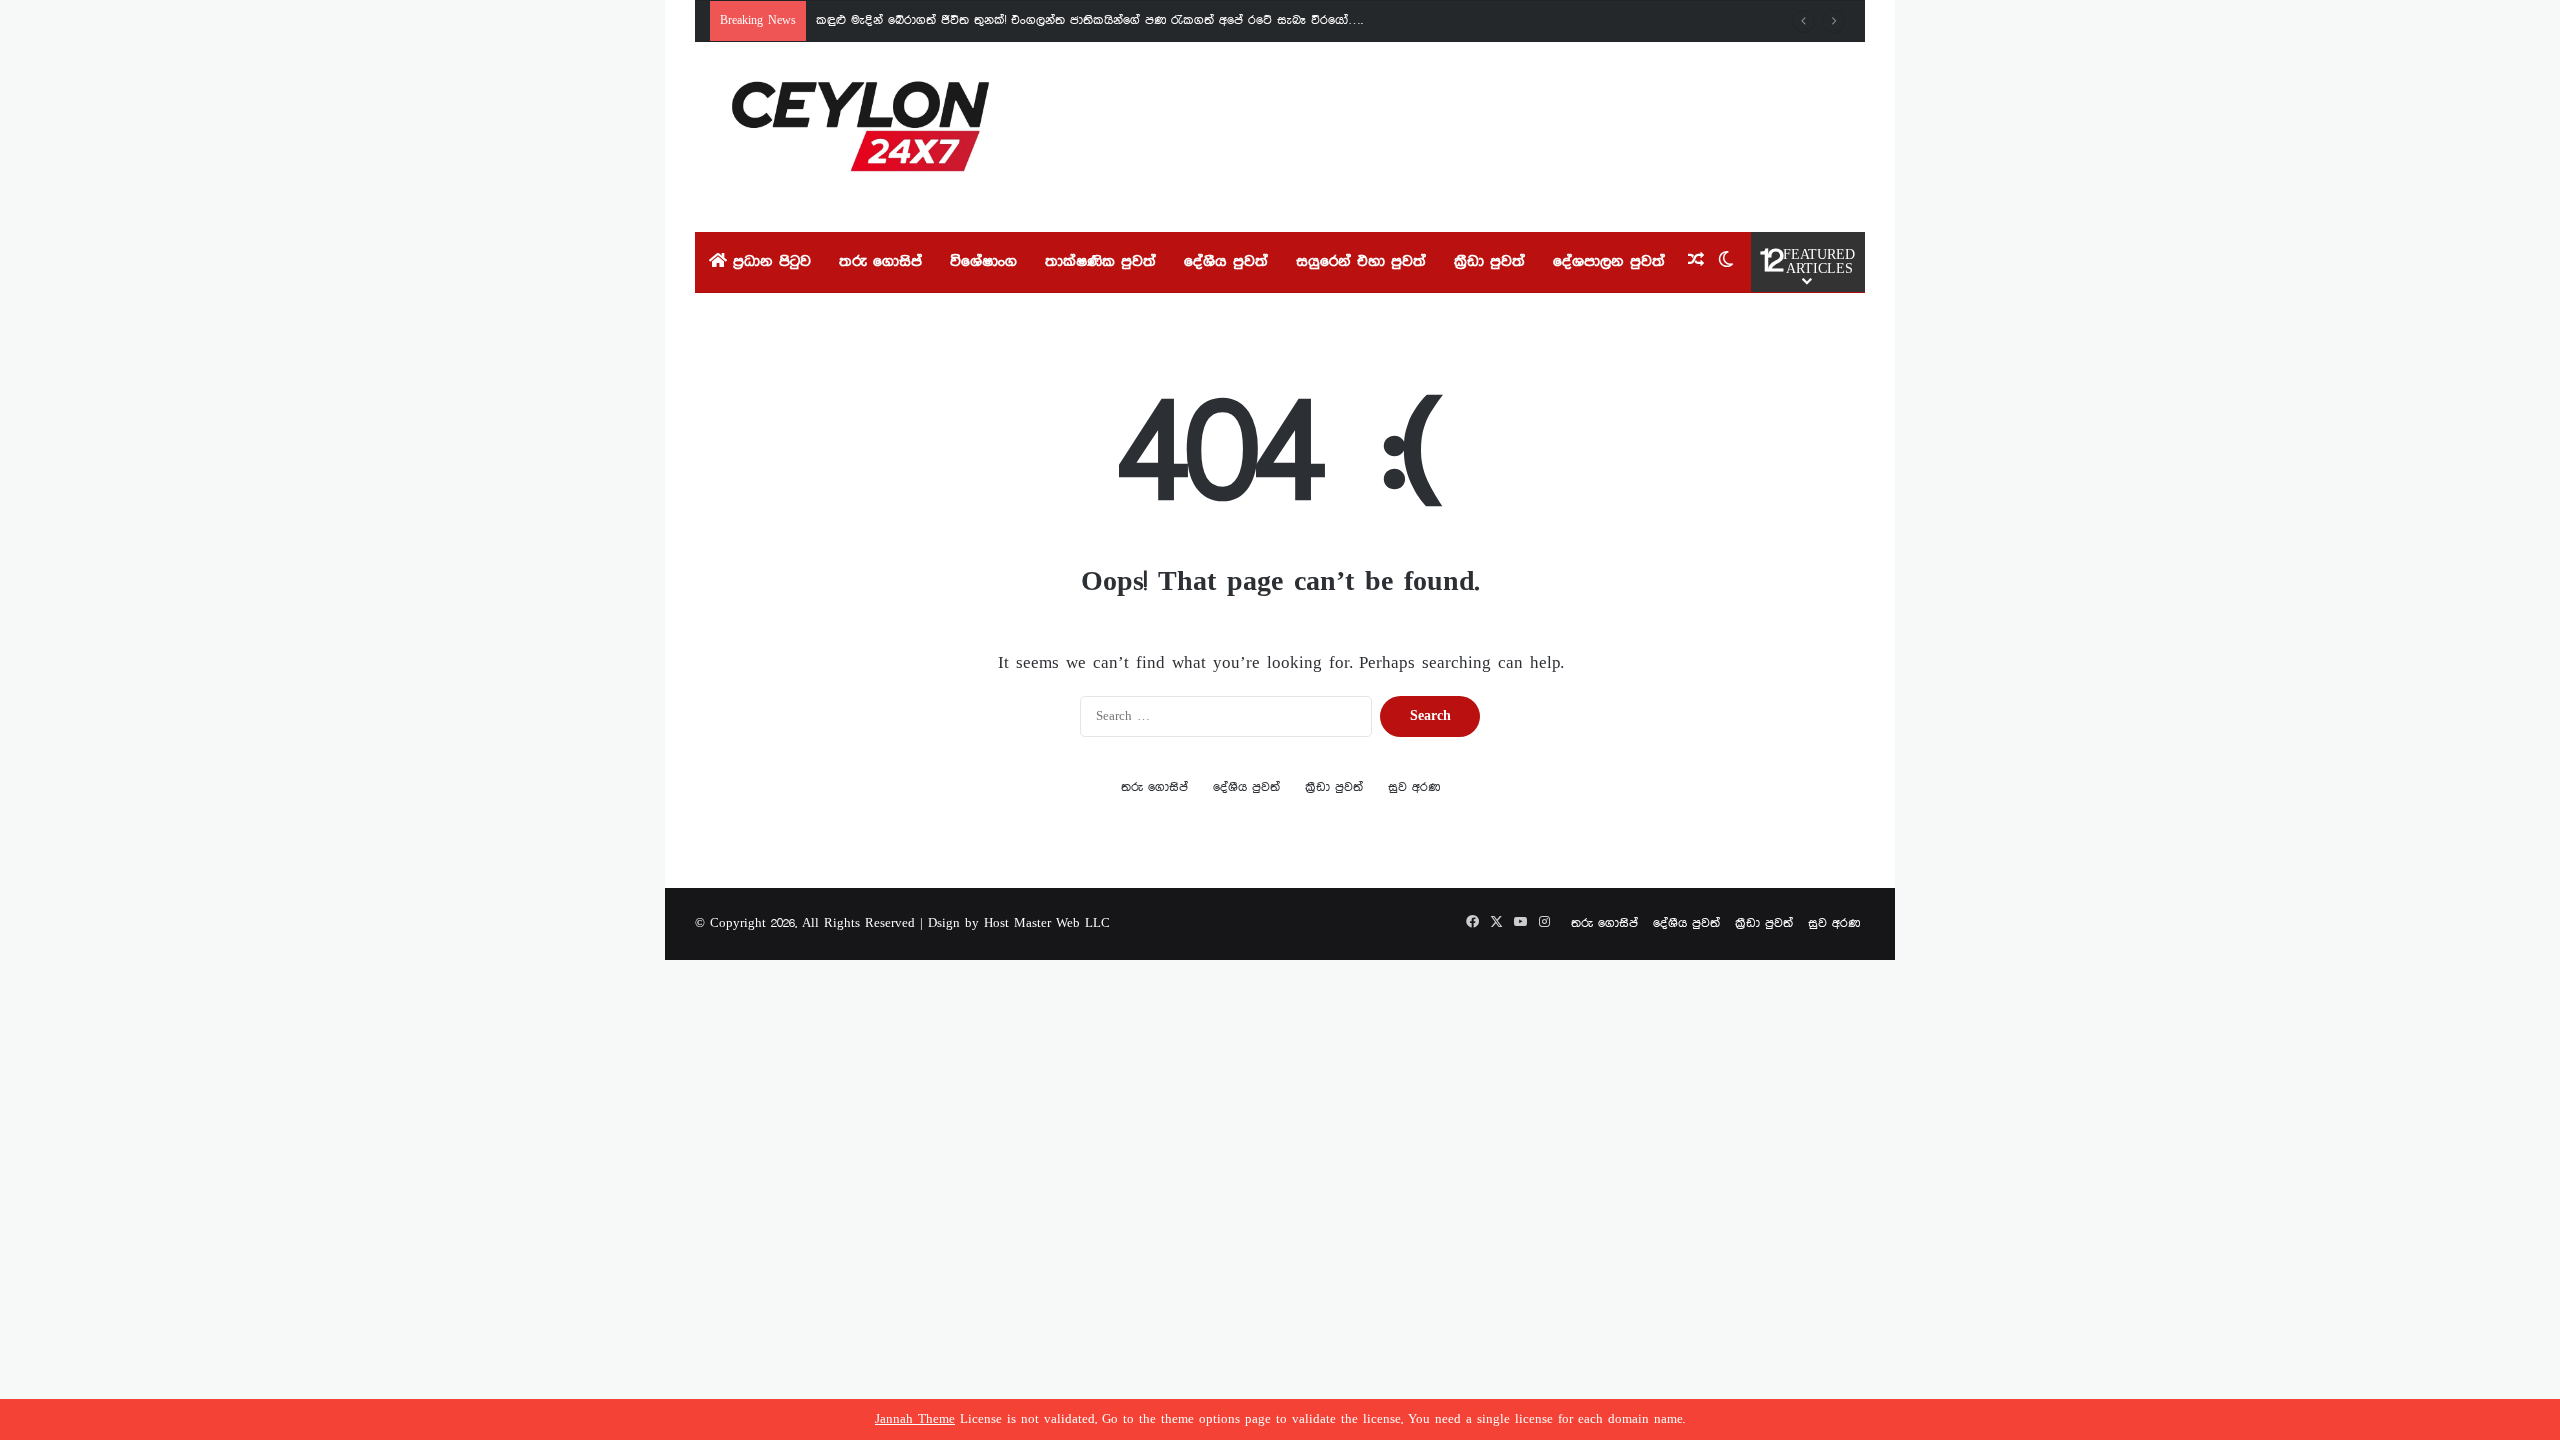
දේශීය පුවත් (1226, 262)
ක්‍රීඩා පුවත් (1489, 262)
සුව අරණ (1414, 787)
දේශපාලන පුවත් (1609, 262)
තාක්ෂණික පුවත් (1100, 262)
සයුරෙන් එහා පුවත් (1361, 262)
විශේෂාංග (983, 262)
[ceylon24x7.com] (860, 137)
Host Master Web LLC (1047, 923)
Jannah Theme (915, 1419)
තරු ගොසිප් (880, 262)
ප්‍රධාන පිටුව (769, 262)
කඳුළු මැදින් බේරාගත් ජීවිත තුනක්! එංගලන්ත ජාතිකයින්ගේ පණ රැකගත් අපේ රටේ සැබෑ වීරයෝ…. (1089, 20)
